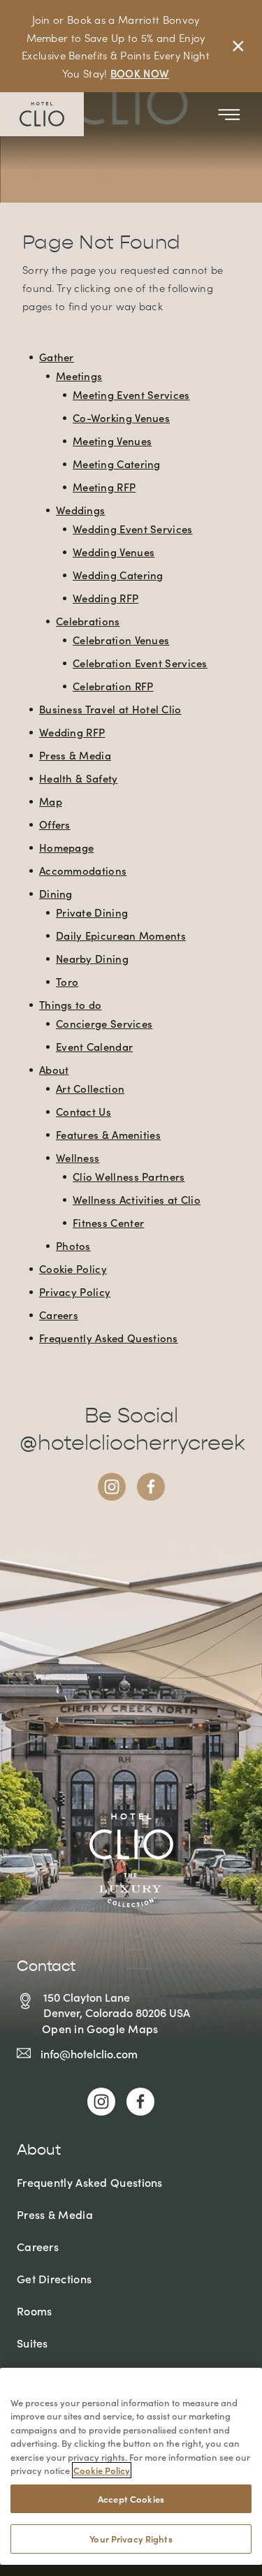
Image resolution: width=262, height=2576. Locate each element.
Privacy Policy (75, 1291)
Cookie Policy (73, 1268)
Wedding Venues (114, 552)
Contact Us (83, 1111)
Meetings (79, 376)
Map (51, 801)
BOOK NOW (140, 73)
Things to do (71, 1004)
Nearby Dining (92, 958)
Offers (55, 824)
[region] (131, 2466)
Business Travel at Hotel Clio (110, 709)
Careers (59, 1315)
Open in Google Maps (100, 2028)
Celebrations (88, 621)
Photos (73, 1245)
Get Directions (54, 2278)
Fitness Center (108, 1222)
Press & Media (75, 755)
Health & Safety (79, 778)
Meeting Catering (117, 464)
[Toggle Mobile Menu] (229, 115)
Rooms (35, 2311)
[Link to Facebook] (151, 1487)
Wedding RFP (105, 598)
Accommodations (83, 870)
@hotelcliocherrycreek (132, 1443)
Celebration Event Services (140, 663)
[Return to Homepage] (42, 114)
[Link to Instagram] (112, 1487)
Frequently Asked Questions (109, 1338)
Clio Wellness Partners (129, 1176)
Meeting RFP (104, 487)
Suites (32, 2343)
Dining (56, 893)
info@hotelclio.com (89, 2053)
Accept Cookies (131, 2499)
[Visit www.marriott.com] (131, 1860)
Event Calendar (94, 1046)
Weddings (80, 510)
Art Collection (90, 1088)
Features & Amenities (108, 1134)
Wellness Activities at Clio (137, 1199)
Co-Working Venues (121, 417)
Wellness (78, 1157)
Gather (57, 357)
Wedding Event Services (133, 529)
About (54, 1069)
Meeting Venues (112, 441)
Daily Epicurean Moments (121, 935)
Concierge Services (104, 1023)
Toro (67, 981)
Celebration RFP (113, 686)
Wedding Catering (118, 575)
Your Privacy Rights (131, 2539)
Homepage (66, 847)
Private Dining (92, 912)
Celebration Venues (121, 640)
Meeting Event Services (131, 394)
